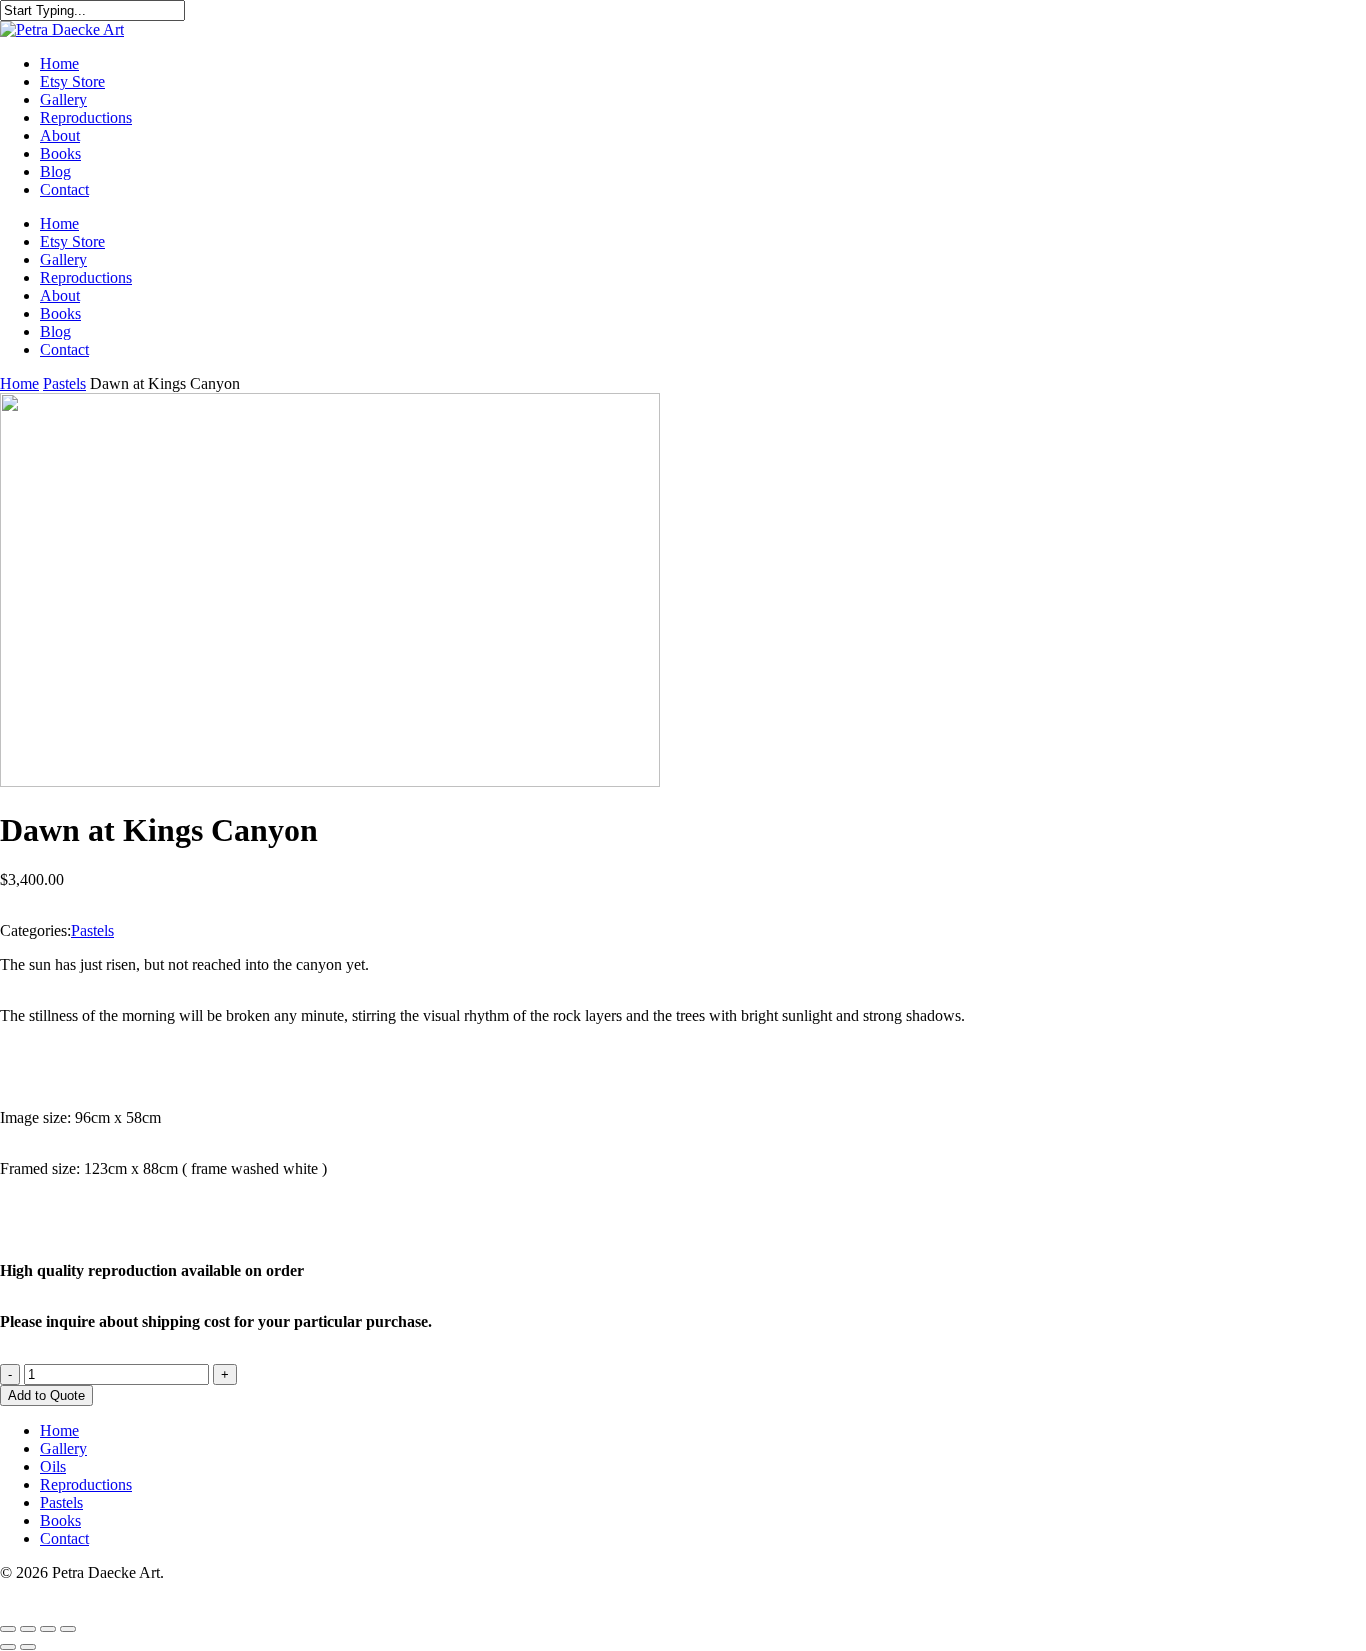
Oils (53, 1466)
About (60, 295)
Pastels (64, 383)
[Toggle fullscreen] (28, 1629)
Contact (64, 349)
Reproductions (86, 277)
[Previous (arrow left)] (8, 1647)
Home (59, 223)
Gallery (63, 259)
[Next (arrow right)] (28, 1647)
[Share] (48, 1629)
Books (60, 313)
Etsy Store (72, 241)
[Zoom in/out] (8, 1629)
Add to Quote (46, 1395)
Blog (55, 331)
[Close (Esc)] (68, 1629)
